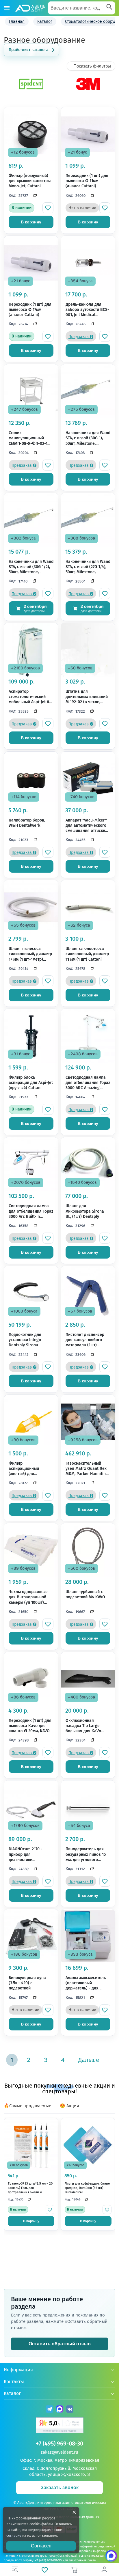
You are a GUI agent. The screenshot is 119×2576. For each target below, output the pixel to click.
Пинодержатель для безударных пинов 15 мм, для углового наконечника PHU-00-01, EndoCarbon (86, 1854)
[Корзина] (74, 2570)
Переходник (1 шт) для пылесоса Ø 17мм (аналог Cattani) (30, 310)
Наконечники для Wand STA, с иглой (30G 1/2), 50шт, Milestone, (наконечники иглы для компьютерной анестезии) (31, 567)
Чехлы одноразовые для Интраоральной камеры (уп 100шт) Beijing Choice (28, 1597)
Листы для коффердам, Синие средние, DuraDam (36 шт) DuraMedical (87, 2188)
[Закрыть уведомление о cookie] (74, 2512)
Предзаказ (79, 337)
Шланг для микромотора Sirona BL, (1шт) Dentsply (85, 1211)
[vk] (70, 2410)
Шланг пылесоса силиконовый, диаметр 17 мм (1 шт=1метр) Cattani (30, 954)
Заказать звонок (60, 2488)
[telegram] (50, 2410)
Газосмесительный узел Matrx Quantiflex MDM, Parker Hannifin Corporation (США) (86, 1469)
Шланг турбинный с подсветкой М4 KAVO (85, 1594)
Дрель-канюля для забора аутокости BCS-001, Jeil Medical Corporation (87, 310)
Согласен (41, 2546)
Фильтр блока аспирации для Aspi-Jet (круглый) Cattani (31, 1083)
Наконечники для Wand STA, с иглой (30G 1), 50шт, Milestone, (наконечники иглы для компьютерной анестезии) (88, 438)
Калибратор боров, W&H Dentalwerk (27, 823)
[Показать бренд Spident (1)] (31, 90)
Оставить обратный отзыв (60, 2344)
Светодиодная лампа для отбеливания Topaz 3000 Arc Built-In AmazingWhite (31, 1211)
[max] (60, 2410)
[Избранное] (45, 2570)
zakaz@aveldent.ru (59, 2452)
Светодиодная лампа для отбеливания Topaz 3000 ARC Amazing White (88, 1083)
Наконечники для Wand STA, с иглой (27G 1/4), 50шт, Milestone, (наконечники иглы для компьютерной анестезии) (88, 567)
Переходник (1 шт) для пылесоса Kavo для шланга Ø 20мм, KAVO (30, 1726)
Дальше (89, 2060)
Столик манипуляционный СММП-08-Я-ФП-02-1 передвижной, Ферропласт (28, 438)
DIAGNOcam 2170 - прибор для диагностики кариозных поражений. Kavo (31, 1854)
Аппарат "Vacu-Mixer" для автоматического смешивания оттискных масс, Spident (88, 826)
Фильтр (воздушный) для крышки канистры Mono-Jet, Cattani (30, 181)
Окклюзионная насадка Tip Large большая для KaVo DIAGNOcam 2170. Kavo (87, 1726)
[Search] (109, 8)
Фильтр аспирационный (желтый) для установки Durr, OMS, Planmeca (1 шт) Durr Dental (29, 1469)
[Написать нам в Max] (111, 2556)
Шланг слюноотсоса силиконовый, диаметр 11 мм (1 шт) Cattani (87, 954)
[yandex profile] (60, 2426)
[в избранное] (48, 208)
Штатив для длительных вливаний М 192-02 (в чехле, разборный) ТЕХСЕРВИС (88, 697)
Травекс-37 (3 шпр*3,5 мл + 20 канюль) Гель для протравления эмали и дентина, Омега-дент (30, 2188)
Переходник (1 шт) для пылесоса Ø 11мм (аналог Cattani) (87, 181)
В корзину (31, 222)
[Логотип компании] (30, 8)
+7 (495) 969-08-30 (59, 2444)
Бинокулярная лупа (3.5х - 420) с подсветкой (27, 1983)
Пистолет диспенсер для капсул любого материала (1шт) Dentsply (85, 1340)
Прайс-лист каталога (29, 50)
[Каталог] (7, 8)
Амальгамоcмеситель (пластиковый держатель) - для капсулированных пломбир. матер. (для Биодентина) (86, 1983)
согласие (14, 2536)
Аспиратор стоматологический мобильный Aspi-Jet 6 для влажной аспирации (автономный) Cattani (29, 697)
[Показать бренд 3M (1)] (88, 90)
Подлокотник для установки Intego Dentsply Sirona (25, 1340)
